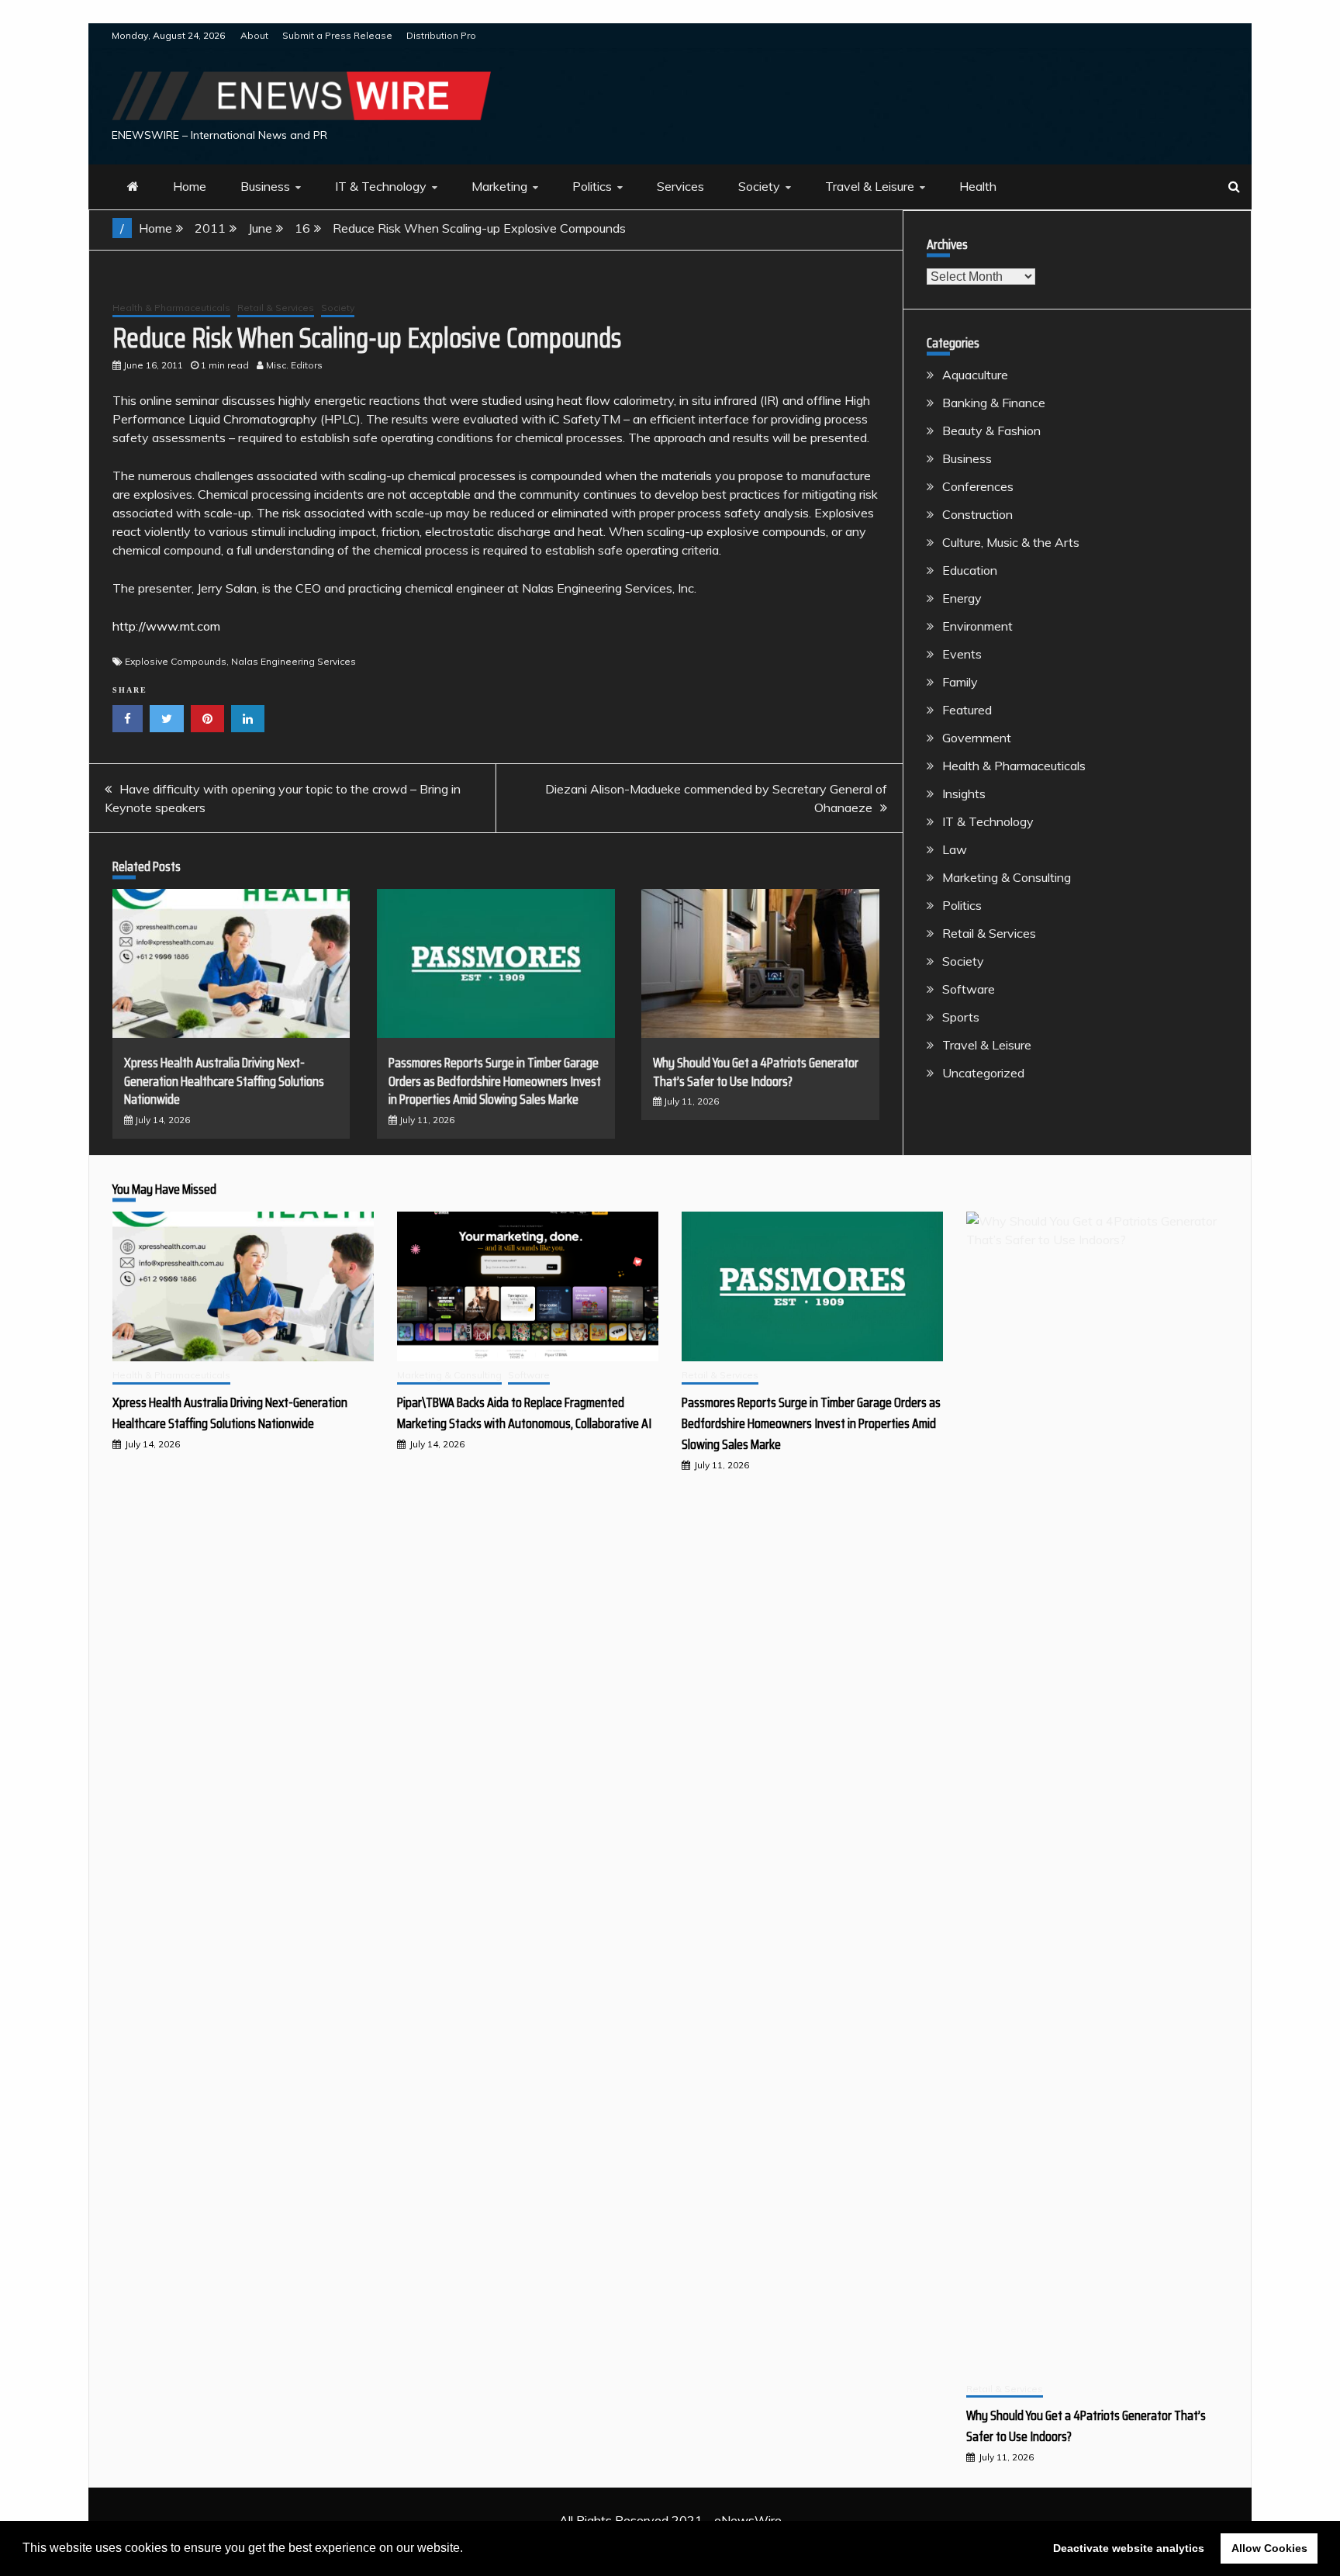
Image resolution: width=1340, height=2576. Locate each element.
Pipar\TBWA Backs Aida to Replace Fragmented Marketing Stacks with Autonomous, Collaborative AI (524, 1413)
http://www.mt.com (166, 626)
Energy (962, 598)
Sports (961, 1017)
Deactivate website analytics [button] (1129, 2548)
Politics (592, 186)
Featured (967, 710)
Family (960, 682)
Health (978, 186)
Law (955, 849)
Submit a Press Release (337, 35)
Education (970, 570)
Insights (964, 794)
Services (680, 186)
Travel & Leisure (870, 186)
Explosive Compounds (176, 661)
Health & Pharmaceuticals (171, 308)
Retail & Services (276, 308)
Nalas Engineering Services (294, 661)
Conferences (978, 486)
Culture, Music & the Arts (1011, 542)
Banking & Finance (994, 403)
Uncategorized (983, 1073)
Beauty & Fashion (991, 430)
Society (759, 186)
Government (977, 738)
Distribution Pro (441, 35)
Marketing (499, 186)
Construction (977, 514)
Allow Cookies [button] (1269, 2548)
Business (265, 186)
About (254, 35)
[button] (468, 2550)
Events (962, 654)
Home (190, 186)
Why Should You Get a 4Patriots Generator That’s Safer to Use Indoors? (756, 1072)
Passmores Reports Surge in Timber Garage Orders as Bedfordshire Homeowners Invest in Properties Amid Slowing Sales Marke (495, 1081)
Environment (977, 626)
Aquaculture (975, 375)
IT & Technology (381, 186)
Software (969, 989)
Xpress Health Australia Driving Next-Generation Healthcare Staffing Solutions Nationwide (224, 1081)
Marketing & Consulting (1007, 877)
